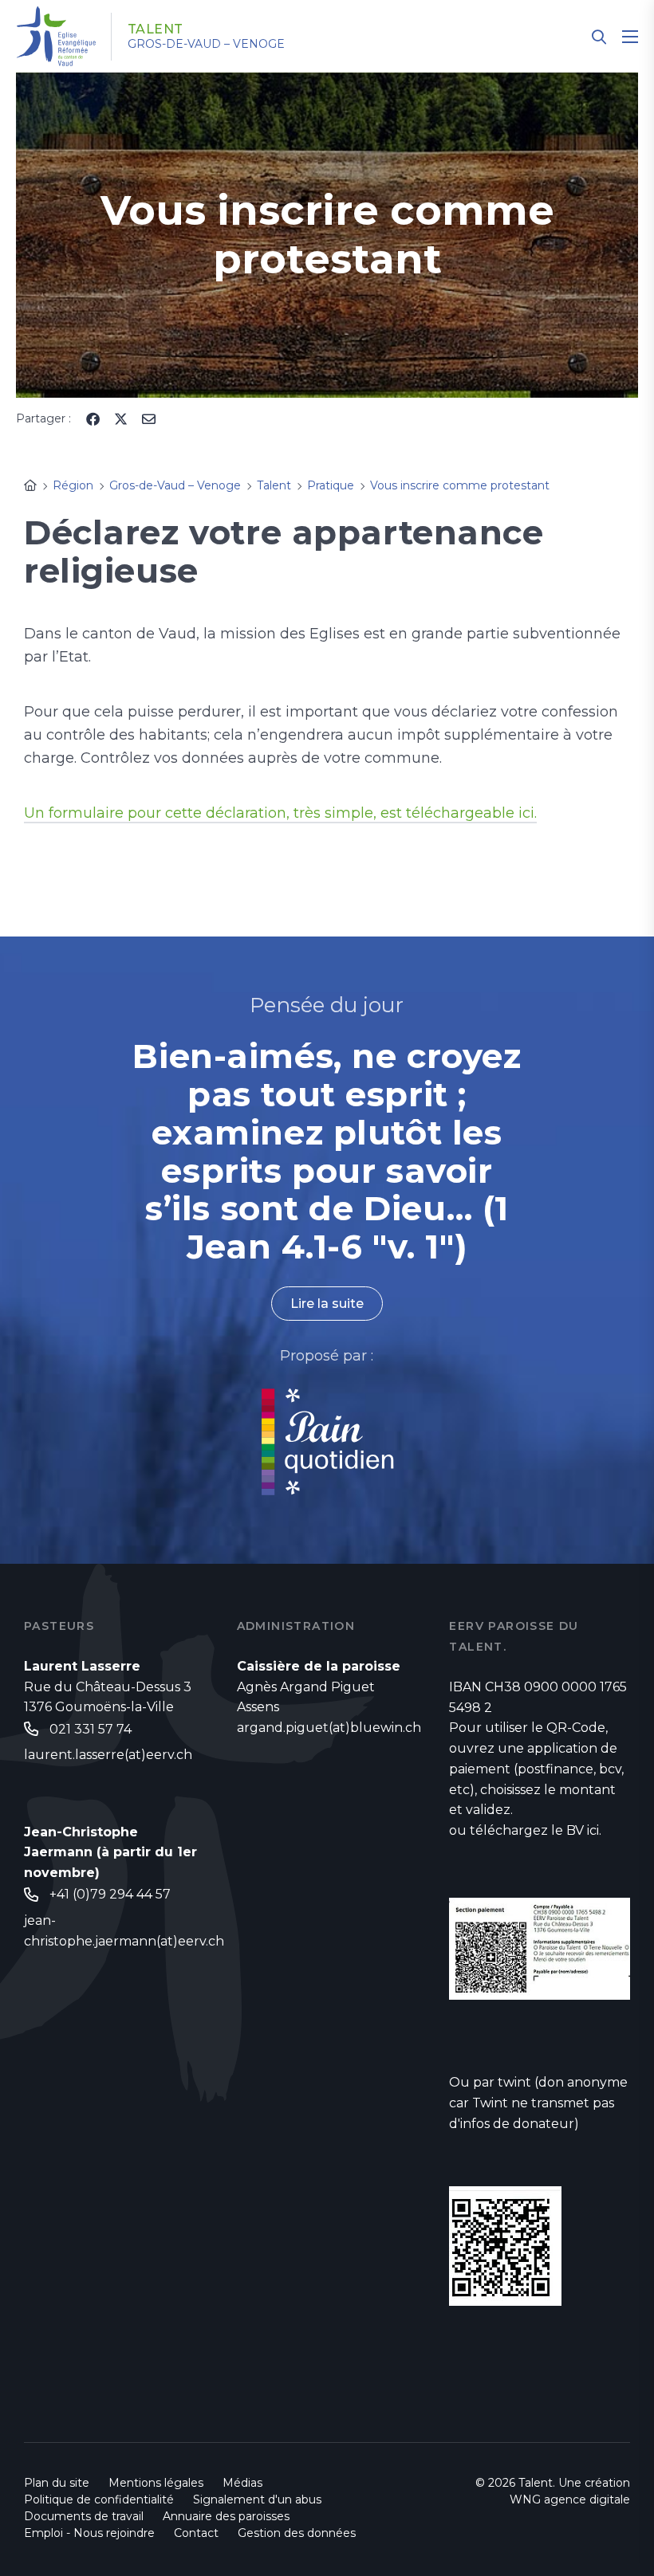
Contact (196, 2533)
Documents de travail (84, 2516)
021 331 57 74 (91, 1729)
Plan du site (57, 2483)
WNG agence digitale (570, 2499)
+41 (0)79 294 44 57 (110, 1894)
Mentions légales (156, 2483)
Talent (156, 29)
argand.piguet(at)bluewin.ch (329, 1728)
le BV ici (575, 1830)
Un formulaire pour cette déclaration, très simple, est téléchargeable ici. (280, 813)
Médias (242, 2483)
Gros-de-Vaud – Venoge (206, 44)
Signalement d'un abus (257, 2499)
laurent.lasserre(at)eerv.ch (108, 1755)
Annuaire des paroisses (226, 2516)
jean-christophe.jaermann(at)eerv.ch (124, 1931)
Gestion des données (297, 2533)
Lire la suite (327, 1304)
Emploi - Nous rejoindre (89, 2533)
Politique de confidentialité (99, 2499)
